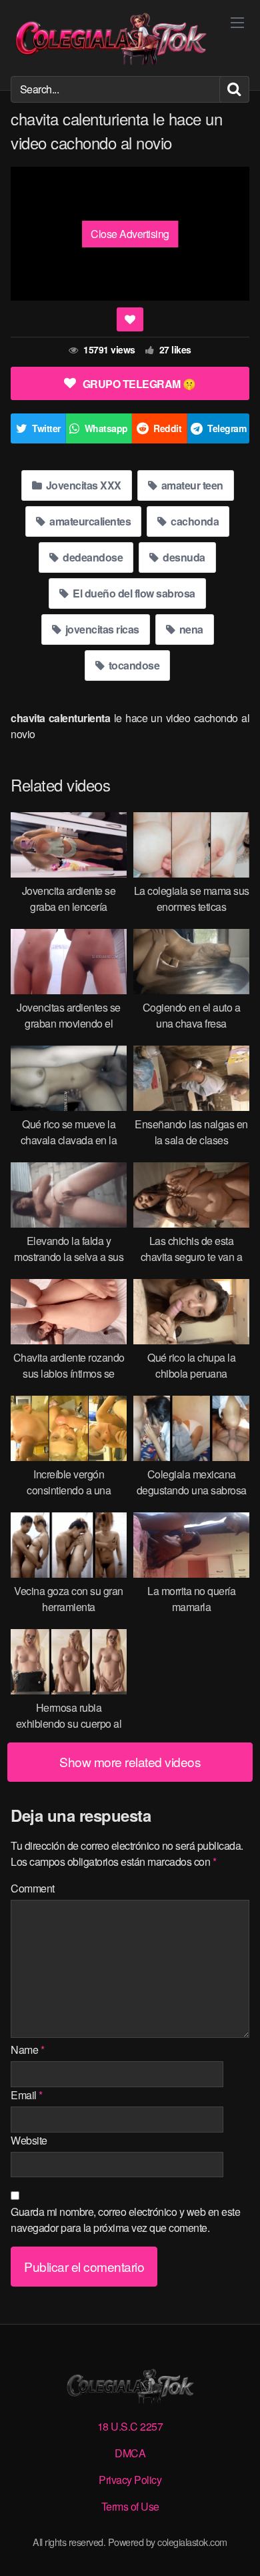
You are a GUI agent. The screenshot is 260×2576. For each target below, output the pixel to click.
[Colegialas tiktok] (111, 38)
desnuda (183, 557)
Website (29, 2140)
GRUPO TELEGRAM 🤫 (139, 384)
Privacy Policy (130, 2480)
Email (27, 2095)
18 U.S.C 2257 (130, 2426)
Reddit (167, 428)
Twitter (46, 428)
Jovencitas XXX (82, 485)
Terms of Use (130, 2506)
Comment (33, 1888)
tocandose (133, 665)
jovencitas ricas (101, 629)
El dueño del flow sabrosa (133, 593)
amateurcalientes (89, 521)
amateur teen (191, 485)
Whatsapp (106, 428)
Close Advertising (130, 234)
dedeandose (92, 557)
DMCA (130, 2453)
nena (190, 629)
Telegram (227, 428)
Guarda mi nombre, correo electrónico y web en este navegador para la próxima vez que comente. (125, 2220)
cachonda (194, 521)
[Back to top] (237, 2547)
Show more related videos (130, 1761)
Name (27, 2050)
